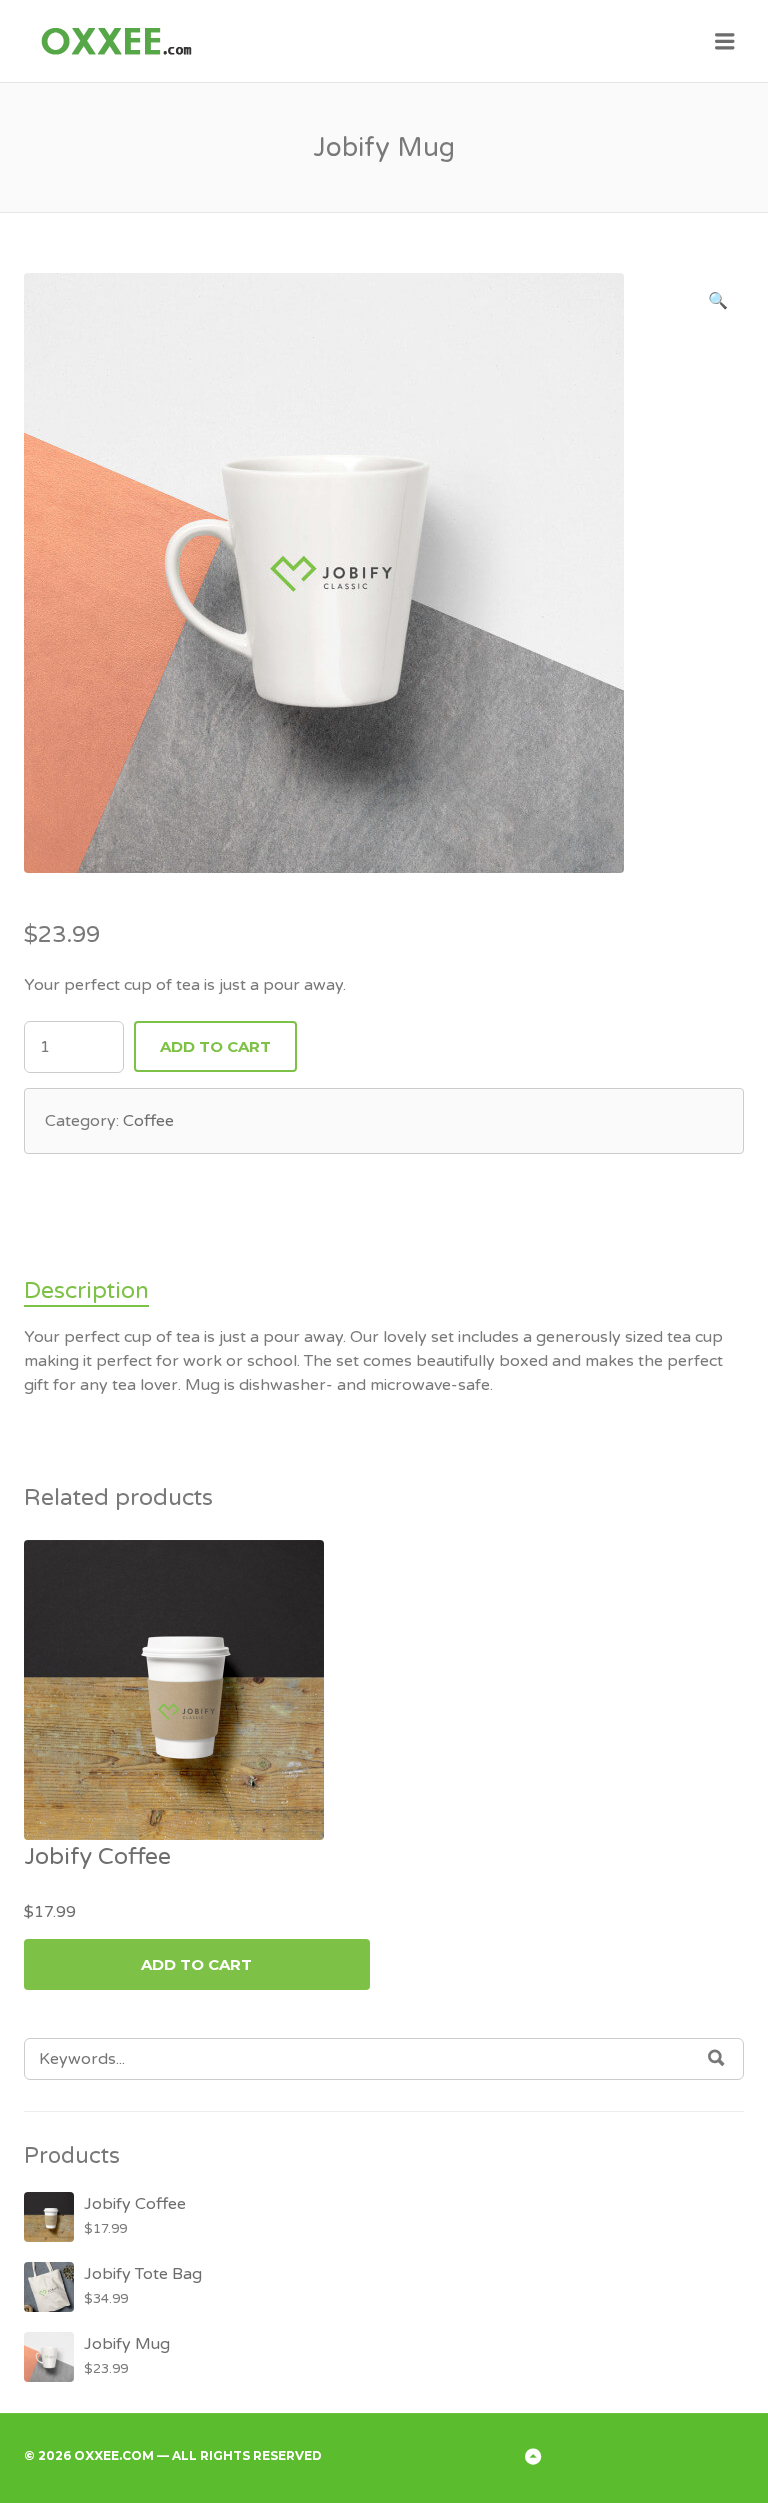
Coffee (148, 1121)
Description (86, 1291)
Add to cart (215, 1046)
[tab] (92, 1291)
